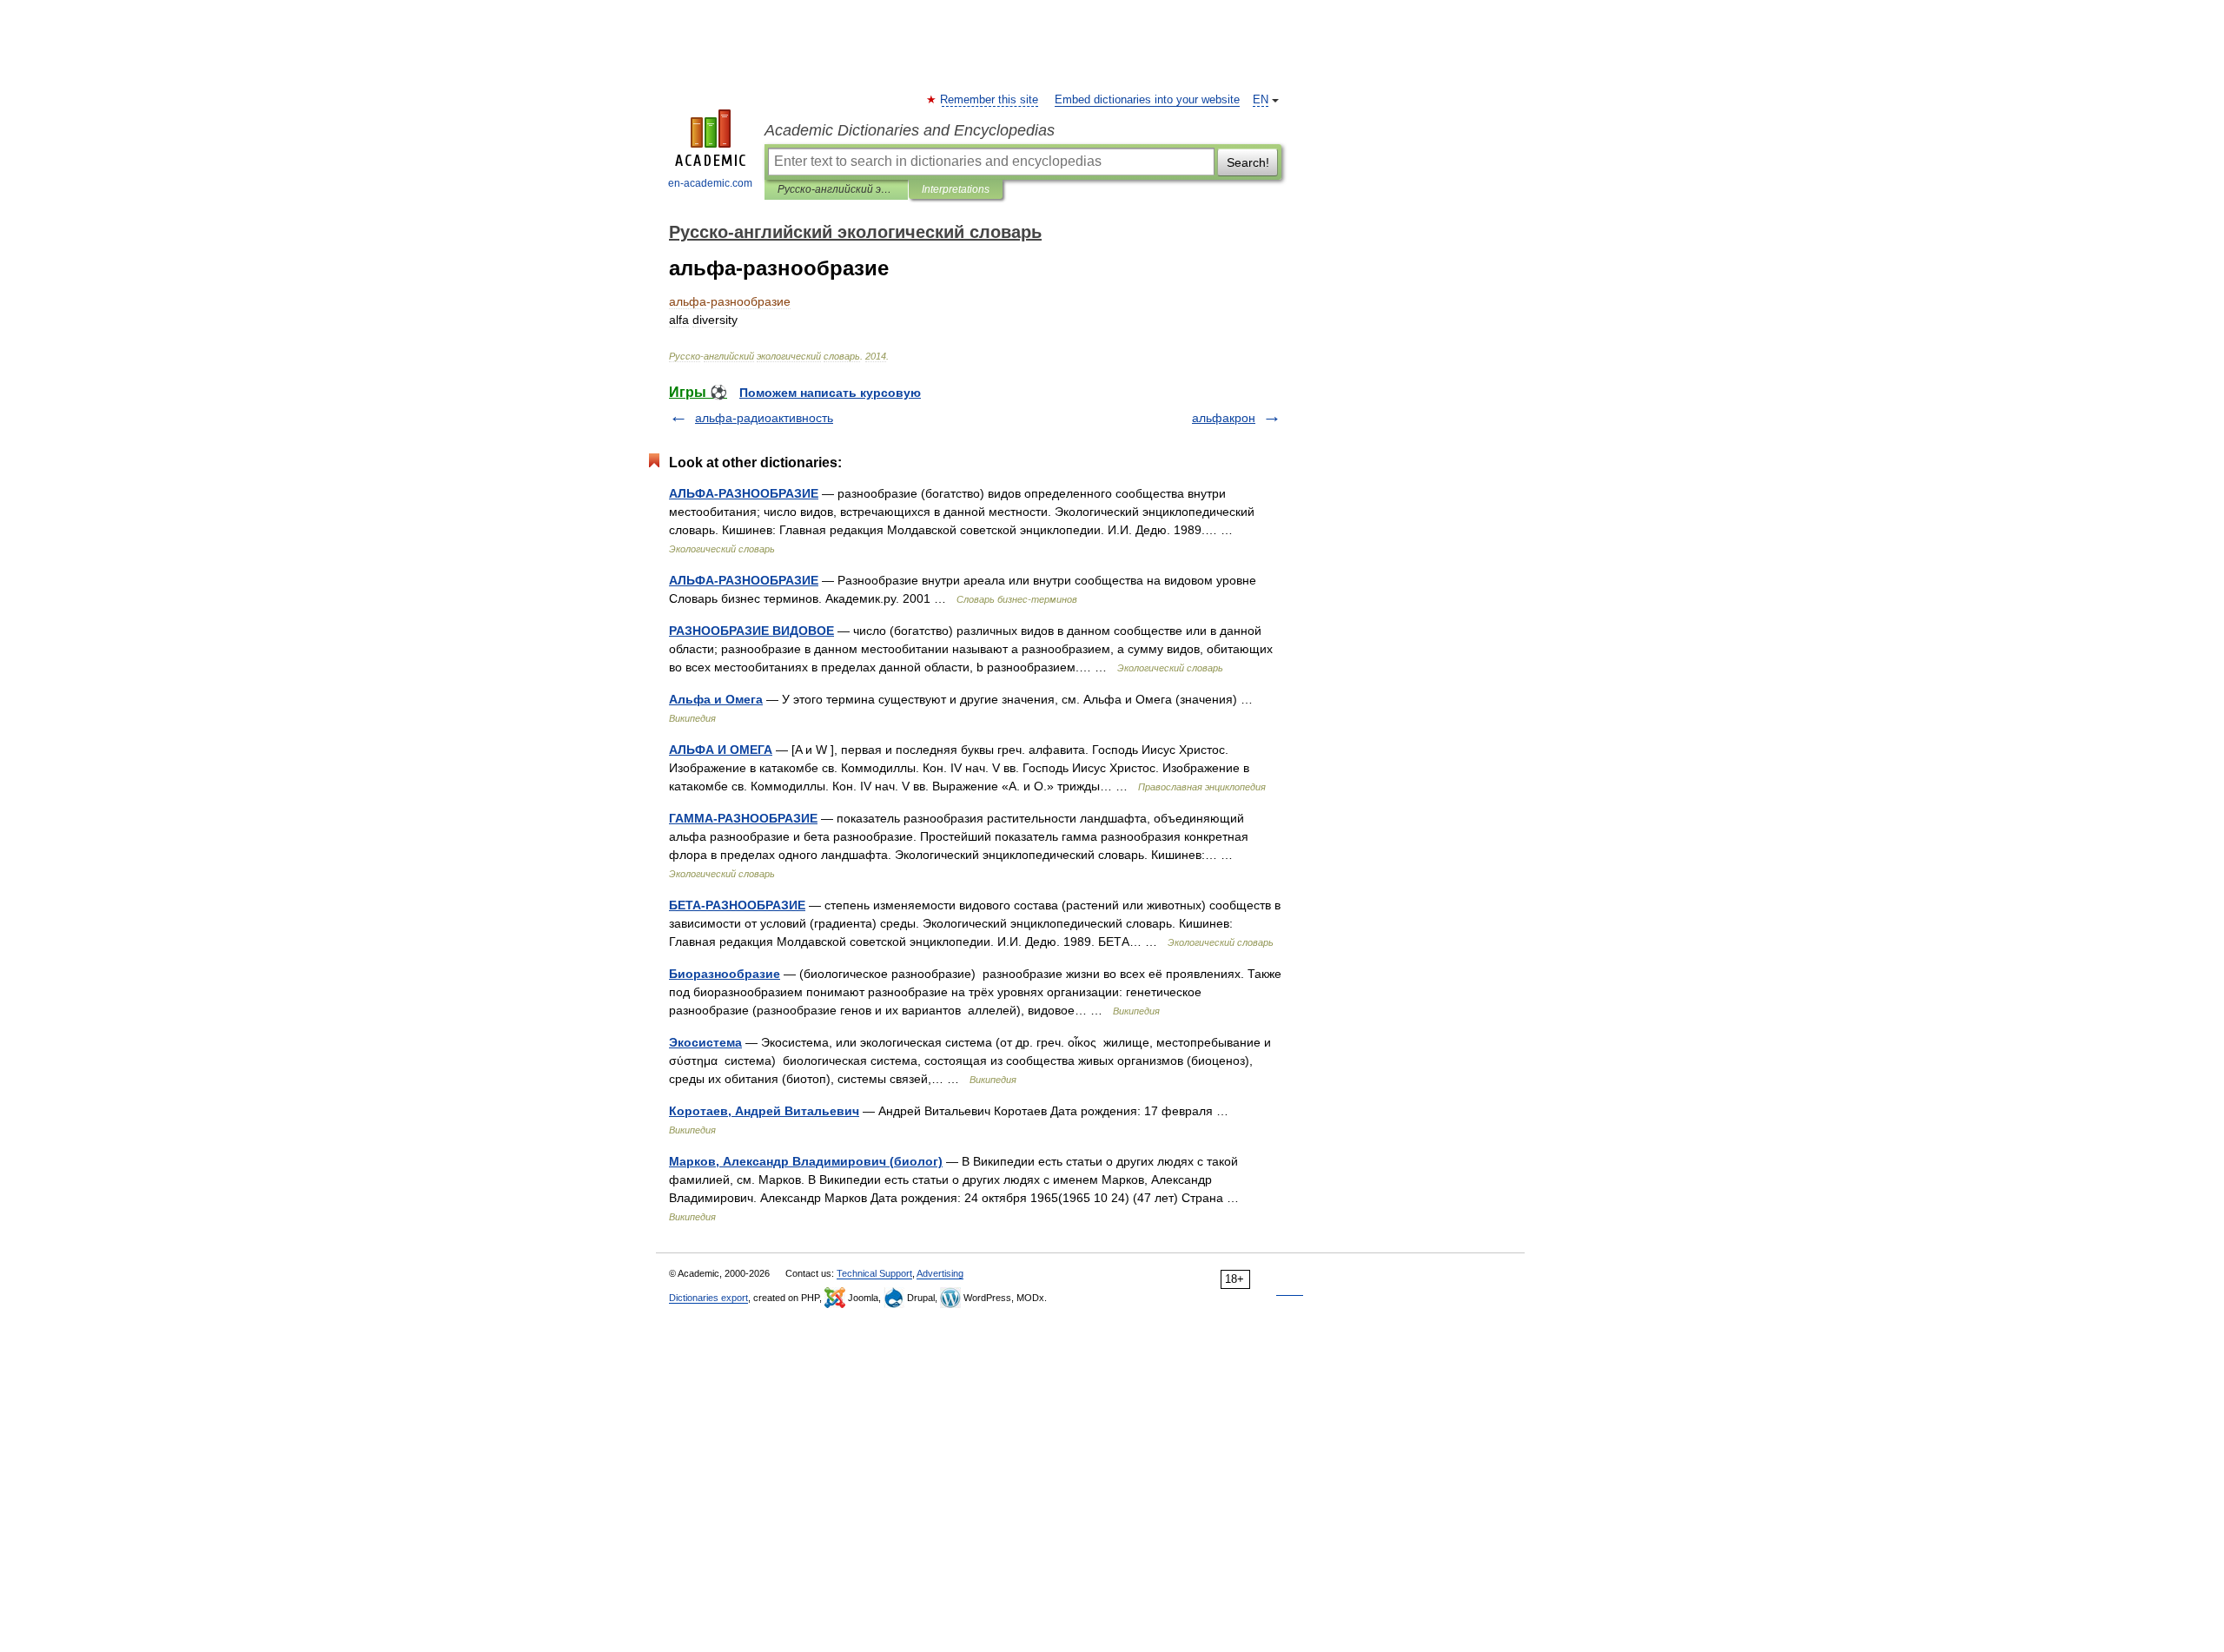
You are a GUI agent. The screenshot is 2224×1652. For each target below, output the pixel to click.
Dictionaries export (708, 1298)
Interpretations (956, 189)
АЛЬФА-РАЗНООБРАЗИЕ (744, 493)
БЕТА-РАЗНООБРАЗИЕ (737, 905)
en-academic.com (710, 183)
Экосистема (705, 1042)
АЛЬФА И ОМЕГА (721, 750)
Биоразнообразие (725, 974)
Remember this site (990, 100)
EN (1261, 100)
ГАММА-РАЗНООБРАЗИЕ (743, 818)
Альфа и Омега (716, 699)
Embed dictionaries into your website (1147, 100)
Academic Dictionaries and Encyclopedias (910, 130)
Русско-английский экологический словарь (836, 189)
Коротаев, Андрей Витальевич (764, 1111)
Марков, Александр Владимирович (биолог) (806, 1161)
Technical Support (874, 1273)
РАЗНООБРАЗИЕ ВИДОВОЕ (751, 631)
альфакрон (1224, 418)
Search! (1248, 162)
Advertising (940, 1273)
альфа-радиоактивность (764, 418)
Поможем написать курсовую (830, 393)
